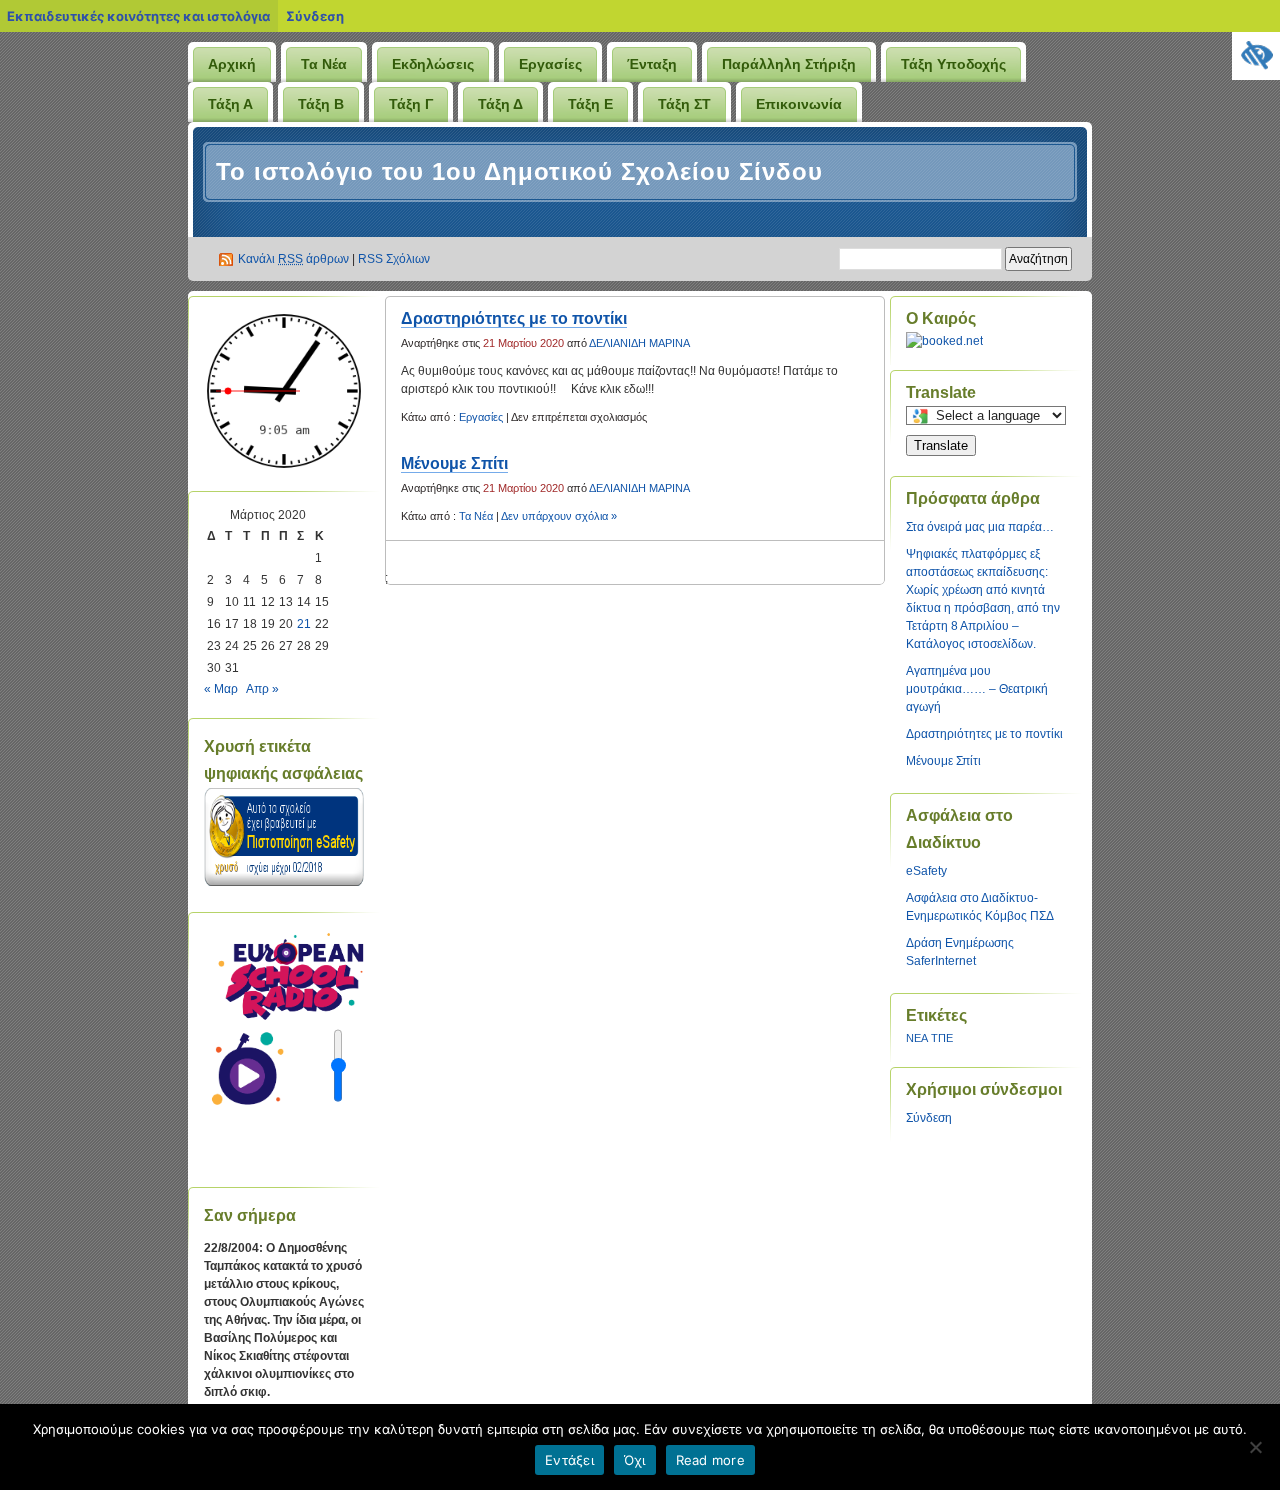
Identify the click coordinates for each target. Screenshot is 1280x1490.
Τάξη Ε (590, 104)
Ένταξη (652, 64)
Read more (710, 1460)
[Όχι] (1255, 1447)
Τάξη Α (230, 104)
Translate (941, 445)
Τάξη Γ (411, 104)
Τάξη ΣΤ (684, 104)
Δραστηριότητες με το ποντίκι (514, 318)
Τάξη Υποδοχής (953, 64)
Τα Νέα (324, 64)
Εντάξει (569, 1460)
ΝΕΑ (917, 1038)
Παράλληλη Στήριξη (789, 64)
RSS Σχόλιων (394, 259)
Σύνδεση (315, 16)
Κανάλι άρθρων (293, 259)
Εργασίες (550, 64)
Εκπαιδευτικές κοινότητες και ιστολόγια (138, 16)
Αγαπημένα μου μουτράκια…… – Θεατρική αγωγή (977, 689)
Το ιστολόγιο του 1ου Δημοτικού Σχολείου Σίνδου (519, 171)
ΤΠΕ (942, 1038)
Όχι (635, 1460)
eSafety (926, 871)
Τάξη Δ (500, 104)
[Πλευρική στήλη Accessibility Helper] (1256, 56)
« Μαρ (221, 689)
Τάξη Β (321, 104)
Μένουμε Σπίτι (454, 463)
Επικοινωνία (799, 104)
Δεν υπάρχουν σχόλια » (559, 516)
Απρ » (262, 689)
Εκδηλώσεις (433, 64)
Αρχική (232, 64)
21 (304, 624)
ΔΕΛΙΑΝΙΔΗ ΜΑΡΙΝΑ (639, 343)
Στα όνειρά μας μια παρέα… (980, 527)
